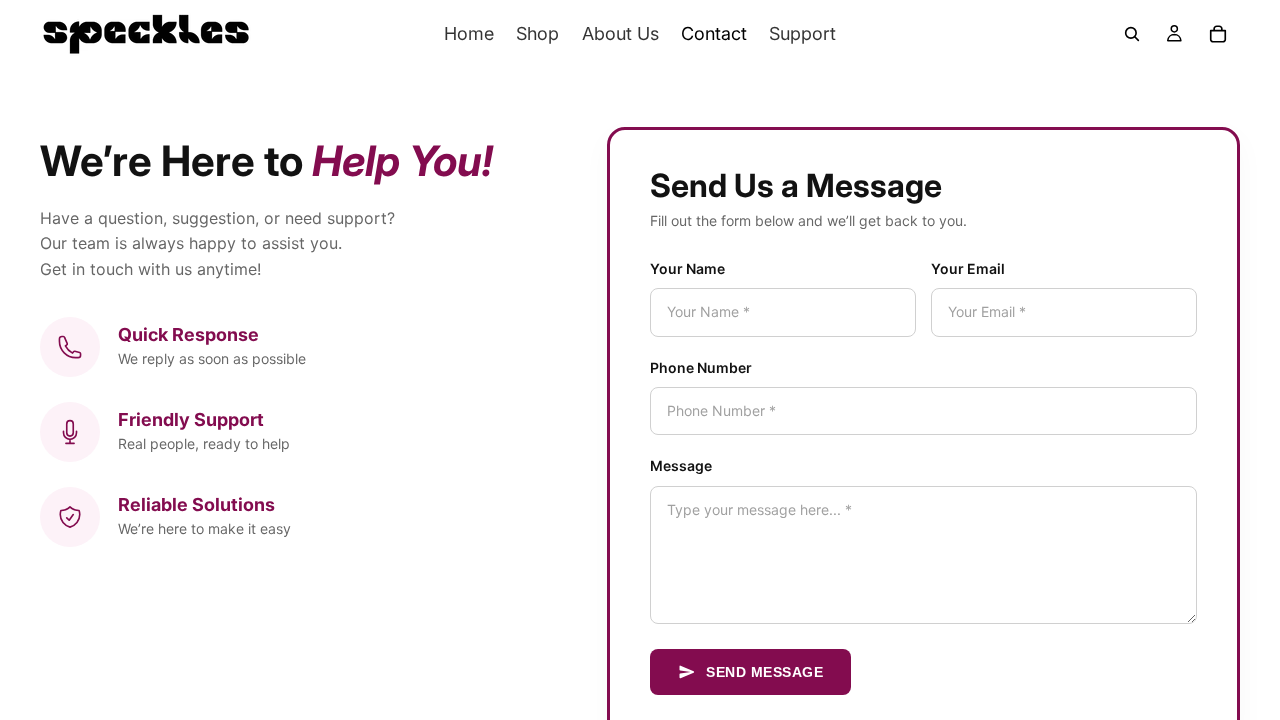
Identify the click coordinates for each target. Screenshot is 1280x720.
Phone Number (701, 367)
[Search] (1132, 34)
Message (681, 465)
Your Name (687, 268)
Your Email (968, 268)
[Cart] (1218, 34)
